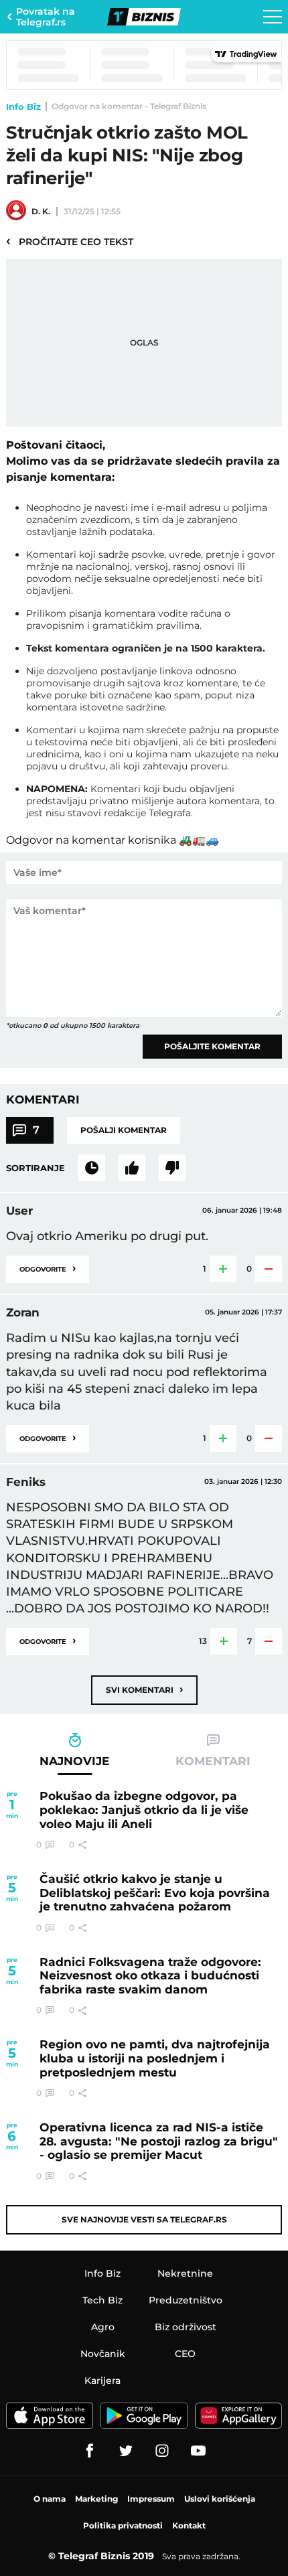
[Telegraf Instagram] (162, 2451)
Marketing (96, 2499)
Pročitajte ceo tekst (70, 241)
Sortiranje (35, 1168)
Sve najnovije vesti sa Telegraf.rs (144, 2219)
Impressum (151, 2499)
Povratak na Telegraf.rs (46, 17)
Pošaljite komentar (212, 1046)
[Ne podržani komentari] (172, 1168)
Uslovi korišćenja (220, 2499)
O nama (50, 2499)
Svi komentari (144, 1689)
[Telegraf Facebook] (90, 2451)
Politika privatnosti (123, 2525)
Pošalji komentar (124, 1130)
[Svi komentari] (92, 1168)
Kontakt (189, 2525)
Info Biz (23, 106)
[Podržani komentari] (132, 1168)
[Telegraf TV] (198, 2451)
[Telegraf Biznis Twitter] (126, 2451)
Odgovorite (48, 1268)
